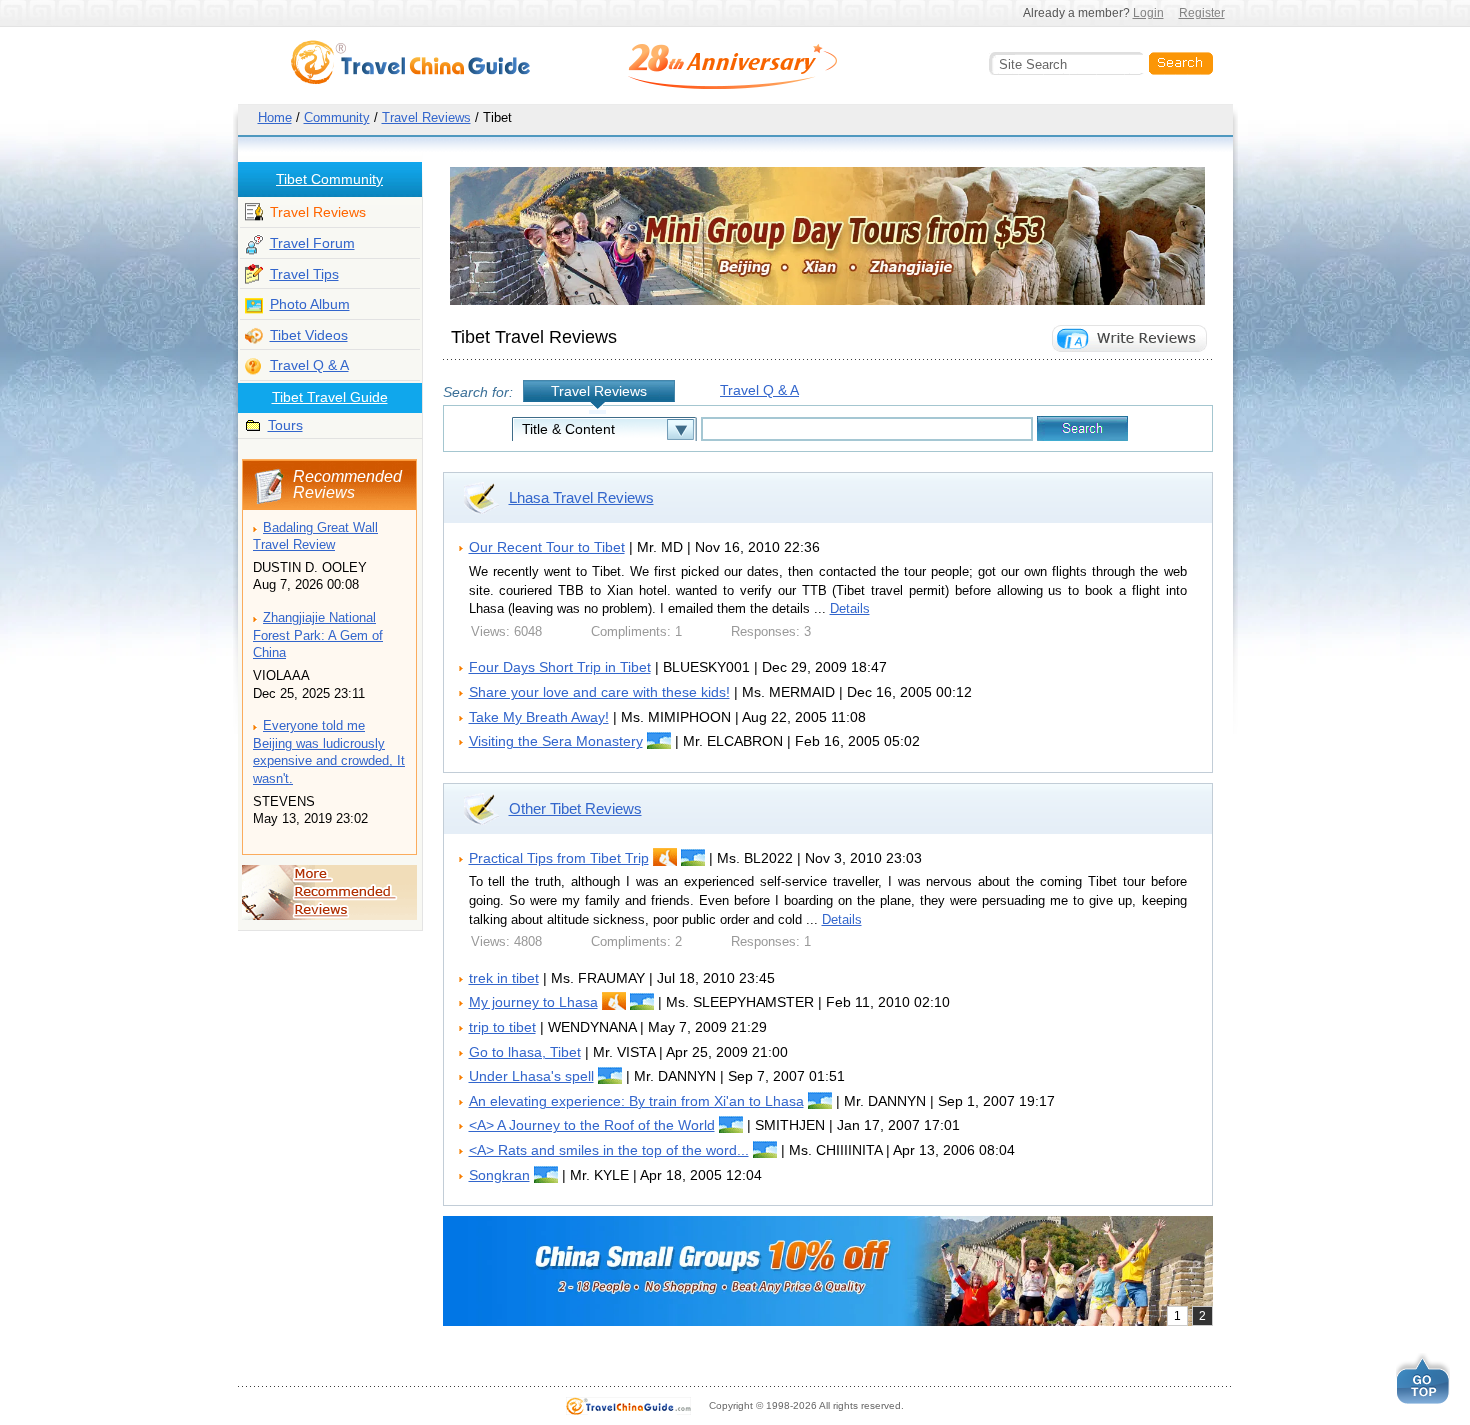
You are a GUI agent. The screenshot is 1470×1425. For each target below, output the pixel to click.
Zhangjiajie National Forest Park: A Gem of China (318, 635)
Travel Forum (312, 243)
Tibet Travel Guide (330, 397)
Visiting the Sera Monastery (556, 741)
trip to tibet (502, 1027)
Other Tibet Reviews (575, 808)
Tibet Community (329, 179)
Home (275, 117)
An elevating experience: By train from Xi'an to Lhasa (636, 1101)
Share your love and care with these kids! (599, 692)
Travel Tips (304, 274)
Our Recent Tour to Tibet (547, 547)
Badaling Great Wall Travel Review (315, 537)
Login (1148, 13)
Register (1202, 13)
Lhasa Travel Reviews (581, 497)
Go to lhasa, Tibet (525, 1052)
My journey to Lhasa (533, 1002)
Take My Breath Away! (539, 717)
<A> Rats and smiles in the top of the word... (609, 1150)
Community (337, 117)
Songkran (499, 1175)
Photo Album (310, 304)
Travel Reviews (426, 117)
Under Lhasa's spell (531, 1076)
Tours (285, 425)
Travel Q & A (309, 365)
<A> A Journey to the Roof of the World (592, 1125)
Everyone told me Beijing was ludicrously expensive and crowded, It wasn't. (329, 752)
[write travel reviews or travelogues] (1129, 338)
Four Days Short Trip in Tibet (560, 667)
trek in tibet (504, 978)
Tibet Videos (309, 335)
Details (850, 608)
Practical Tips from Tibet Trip (559, 858)
